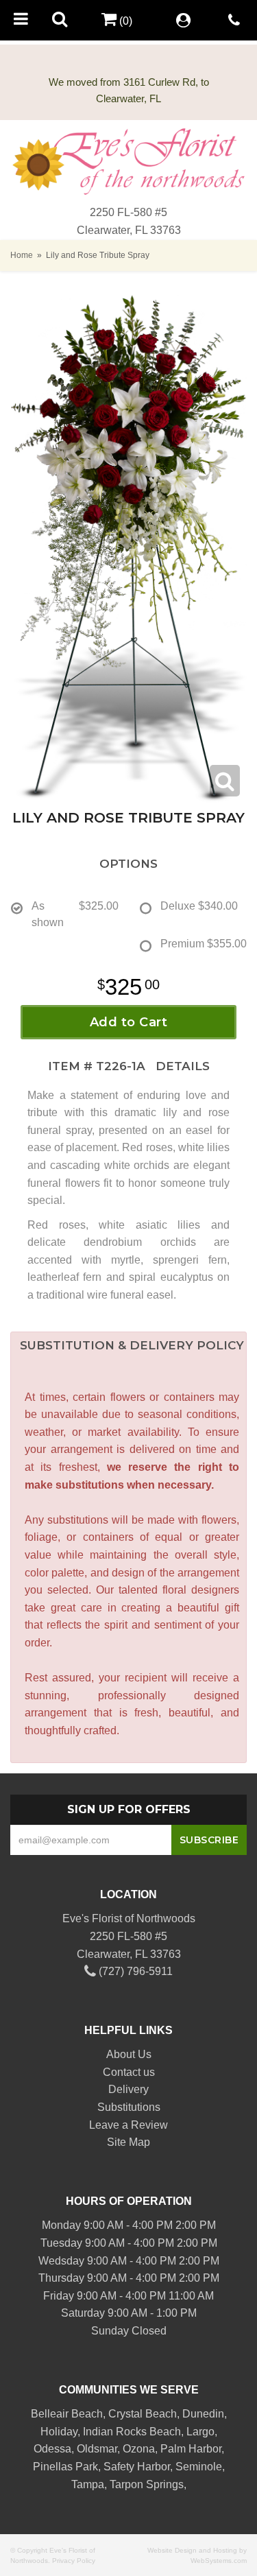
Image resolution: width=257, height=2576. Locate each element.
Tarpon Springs (147, 2484)
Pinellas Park (65, 2467)
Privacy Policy (74, 2561)
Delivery (128, 2089)
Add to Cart (129, 1022)
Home (22, 255)
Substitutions (129, 2107)
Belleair (50, 2414)
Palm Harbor (191, 2449)
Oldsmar (97, 2449)
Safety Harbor (137, 2467)
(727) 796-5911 (134, 1971)
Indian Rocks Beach (132, 2432)
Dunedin (203, 2414)
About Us (129, 2054)
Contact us (129, 2072)
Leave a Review (128, 2125)
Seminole (199, 2467)
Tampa (88, 2484)
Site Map (128, 2142)
